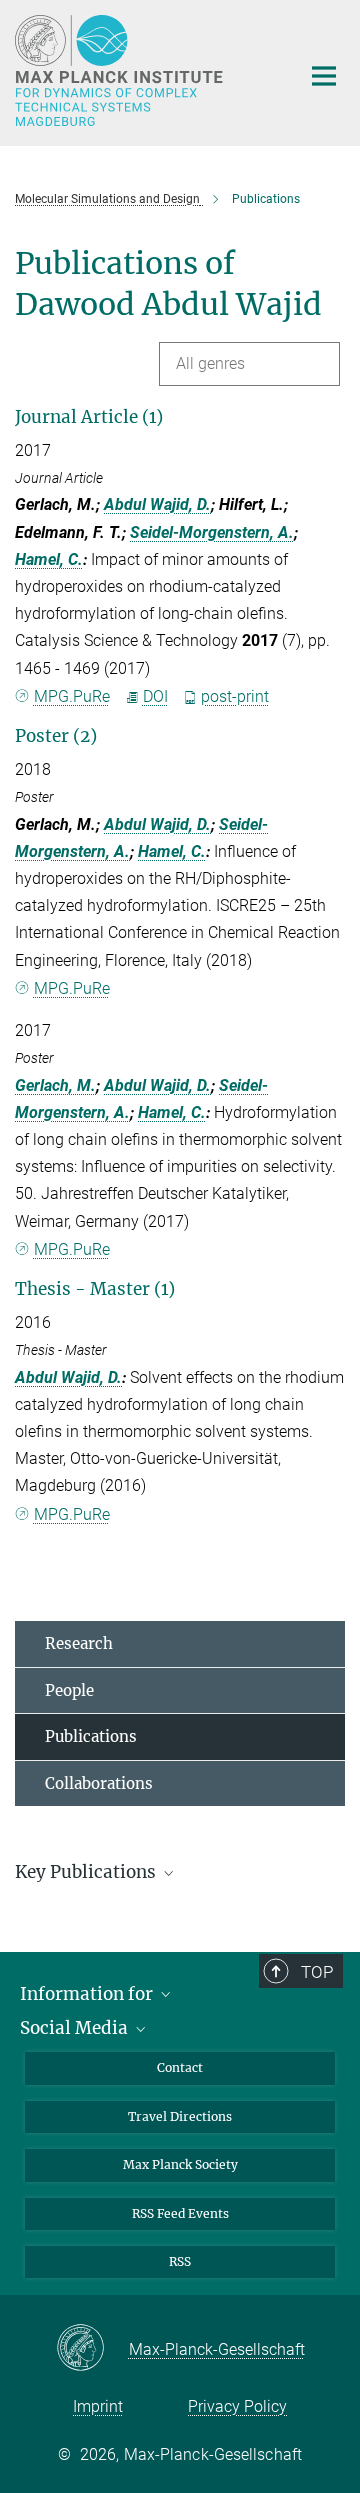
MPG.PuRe (72, 696)
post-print (235, 696)
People (69, 1690)
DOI (155, 696)
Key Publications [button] (87, 1872)
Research (79, 1643)
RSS (180, 2261)
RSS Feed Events (180, 2213)
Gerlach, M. (55, 1085)
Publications (91, 1736)
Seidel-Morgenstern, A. (212, 532)
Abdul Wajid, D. (157, 504)
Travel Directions (180, 2116)
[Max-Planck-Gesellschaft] (92, 2349)
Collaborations (99, 1783)
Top (317, 1972)
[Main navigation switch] (324, 76)
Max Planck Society (180, 2164)
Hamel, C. (49, 559)
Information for (88, 1994)
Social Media (76, 2028)
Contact (180, 2067)
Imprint (98, 2406)
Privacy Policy (237, 2406)
